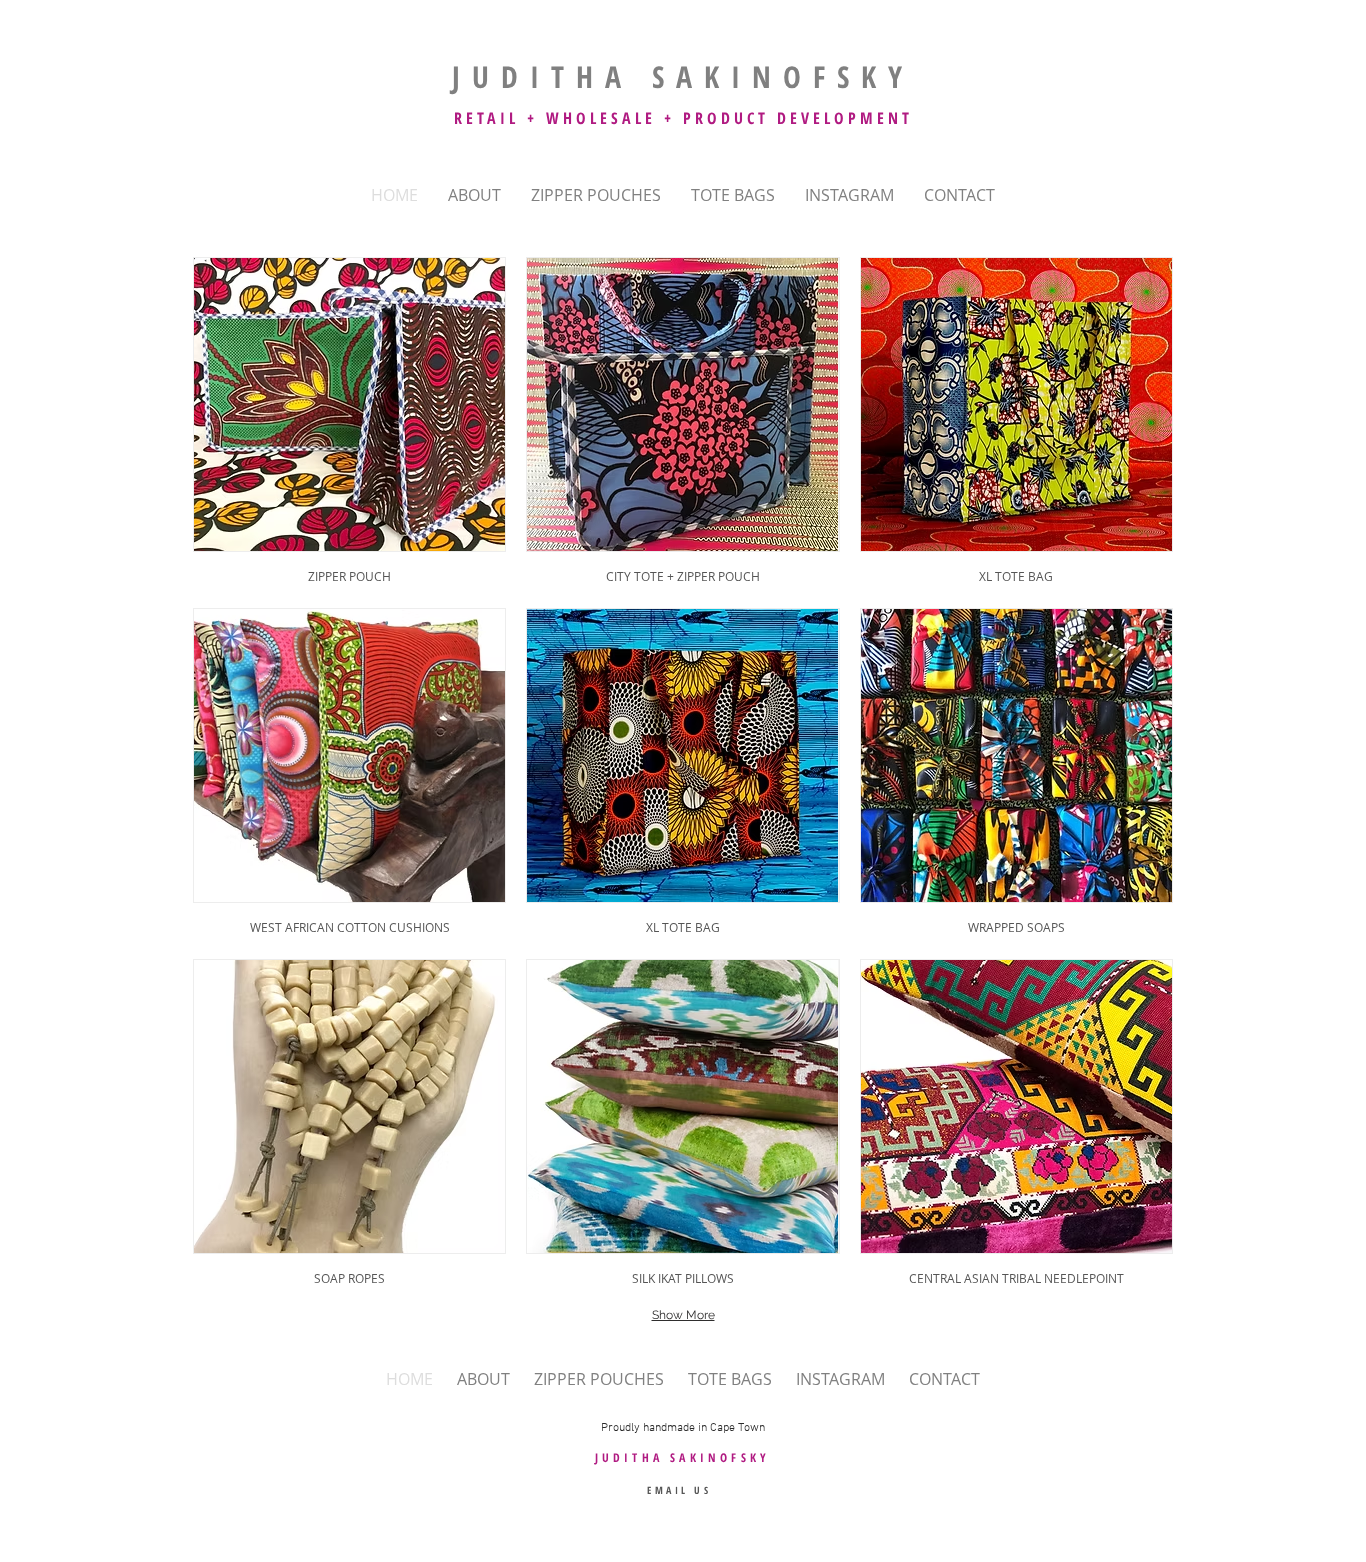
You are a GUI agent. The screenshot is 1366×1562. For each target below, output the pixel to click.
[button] (349, 422)
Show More (683, 1315)
